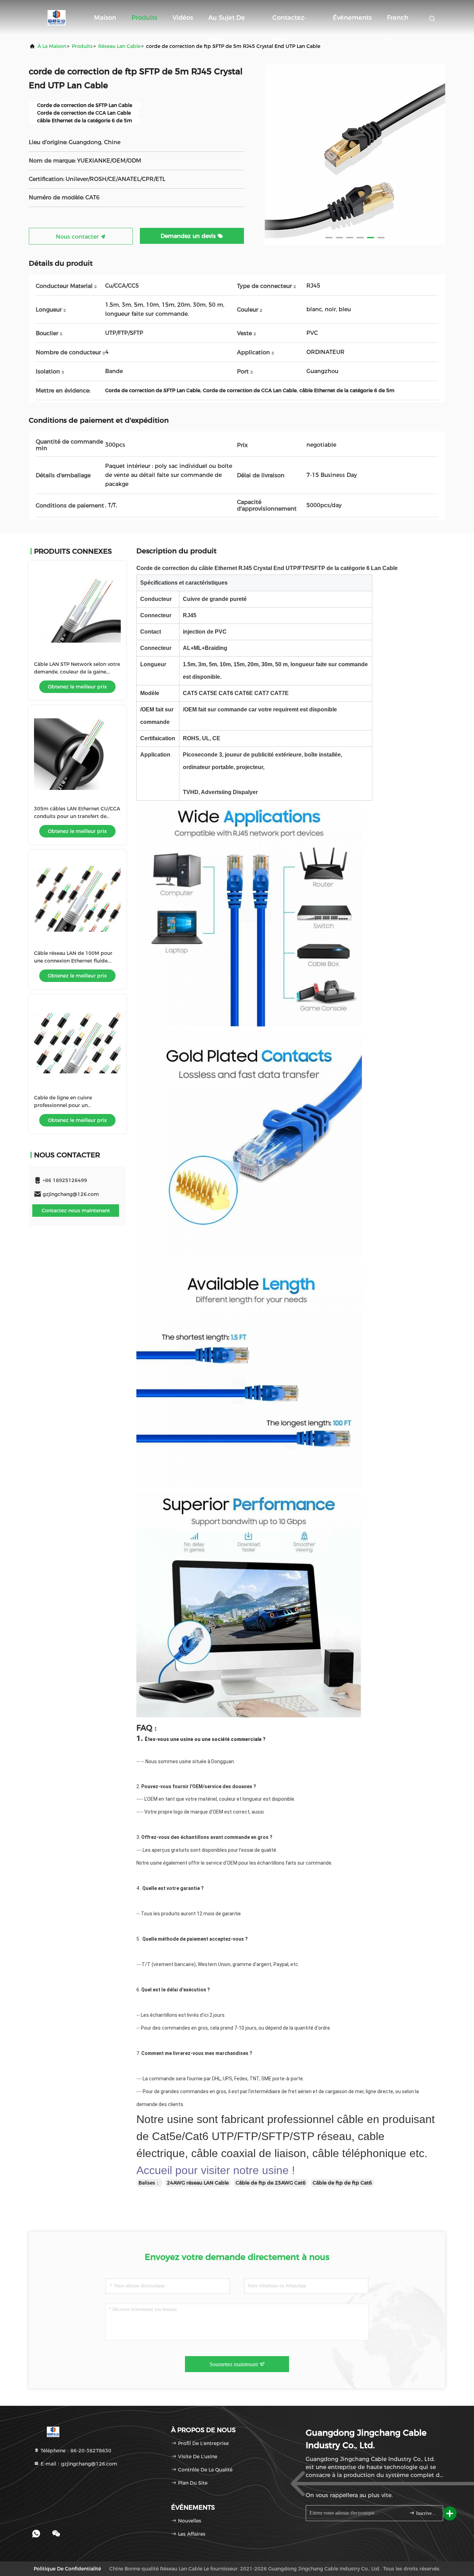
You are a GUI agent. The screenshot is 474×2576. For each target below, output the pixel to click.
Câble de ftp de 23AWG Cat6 (271, 2183)
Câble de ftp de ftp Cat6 (342, 2183)
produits (82, 46)
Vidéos (183, 18)
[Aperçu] (57, 17)
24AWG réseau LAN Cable (198, 2183)
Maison (105, 18)
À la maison (52, 46)
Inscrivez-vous (426, 2513)
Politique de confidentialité (67, 2569)
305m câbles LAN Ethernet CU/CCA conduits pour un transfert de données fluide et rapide (77, 816)
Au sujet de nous (227, 21)
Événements (352, 18)
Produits (144, 18)
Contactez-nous (290, 21)
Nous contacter (78, 237)
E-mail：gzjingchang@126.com (78, 2464)
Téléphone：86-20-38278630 (75, 2451)
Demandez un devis (189, 236)
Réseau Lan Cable (119, 46)
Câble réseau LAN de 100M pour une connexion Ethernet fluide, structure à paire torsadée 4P (73, 961)
